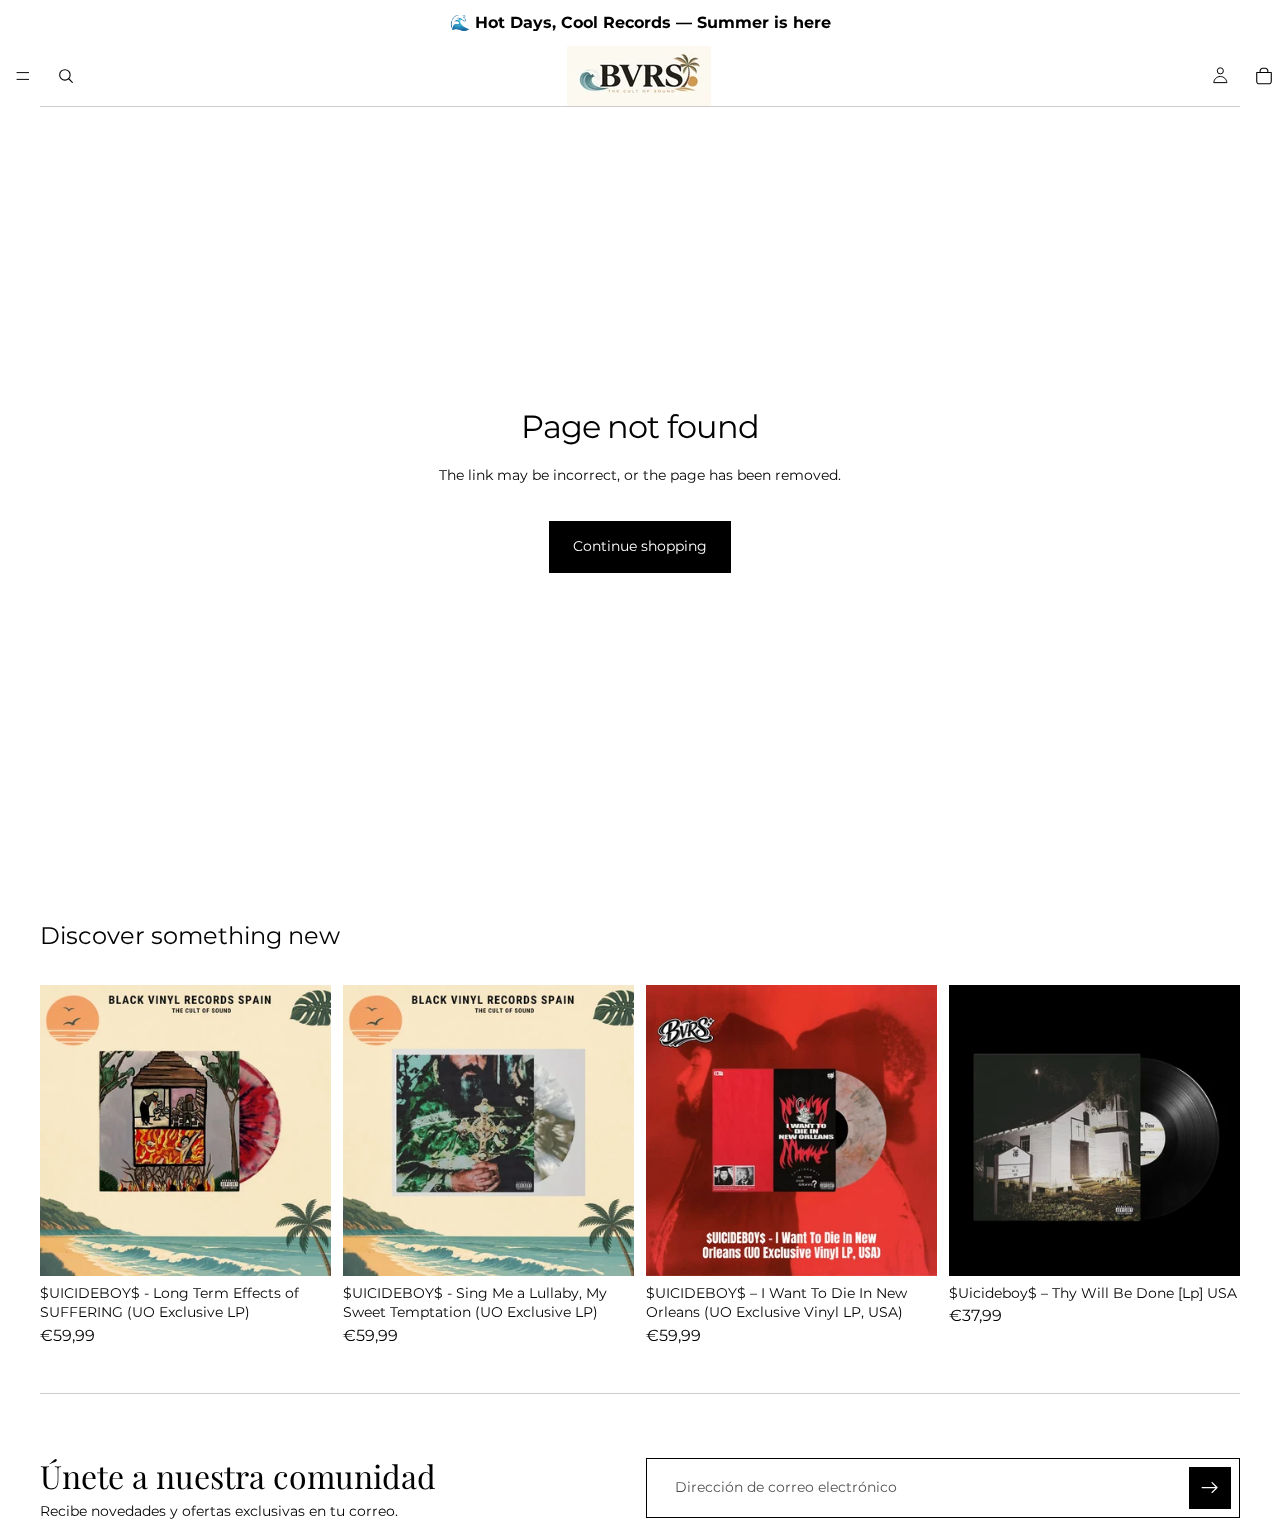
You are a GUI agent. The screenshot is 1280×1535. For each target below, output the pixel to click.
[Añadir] (300, 1245)
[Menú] (23, 76)
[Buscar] (66, 76)
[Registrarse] (1210, 1488)
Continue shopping (640, 546)
